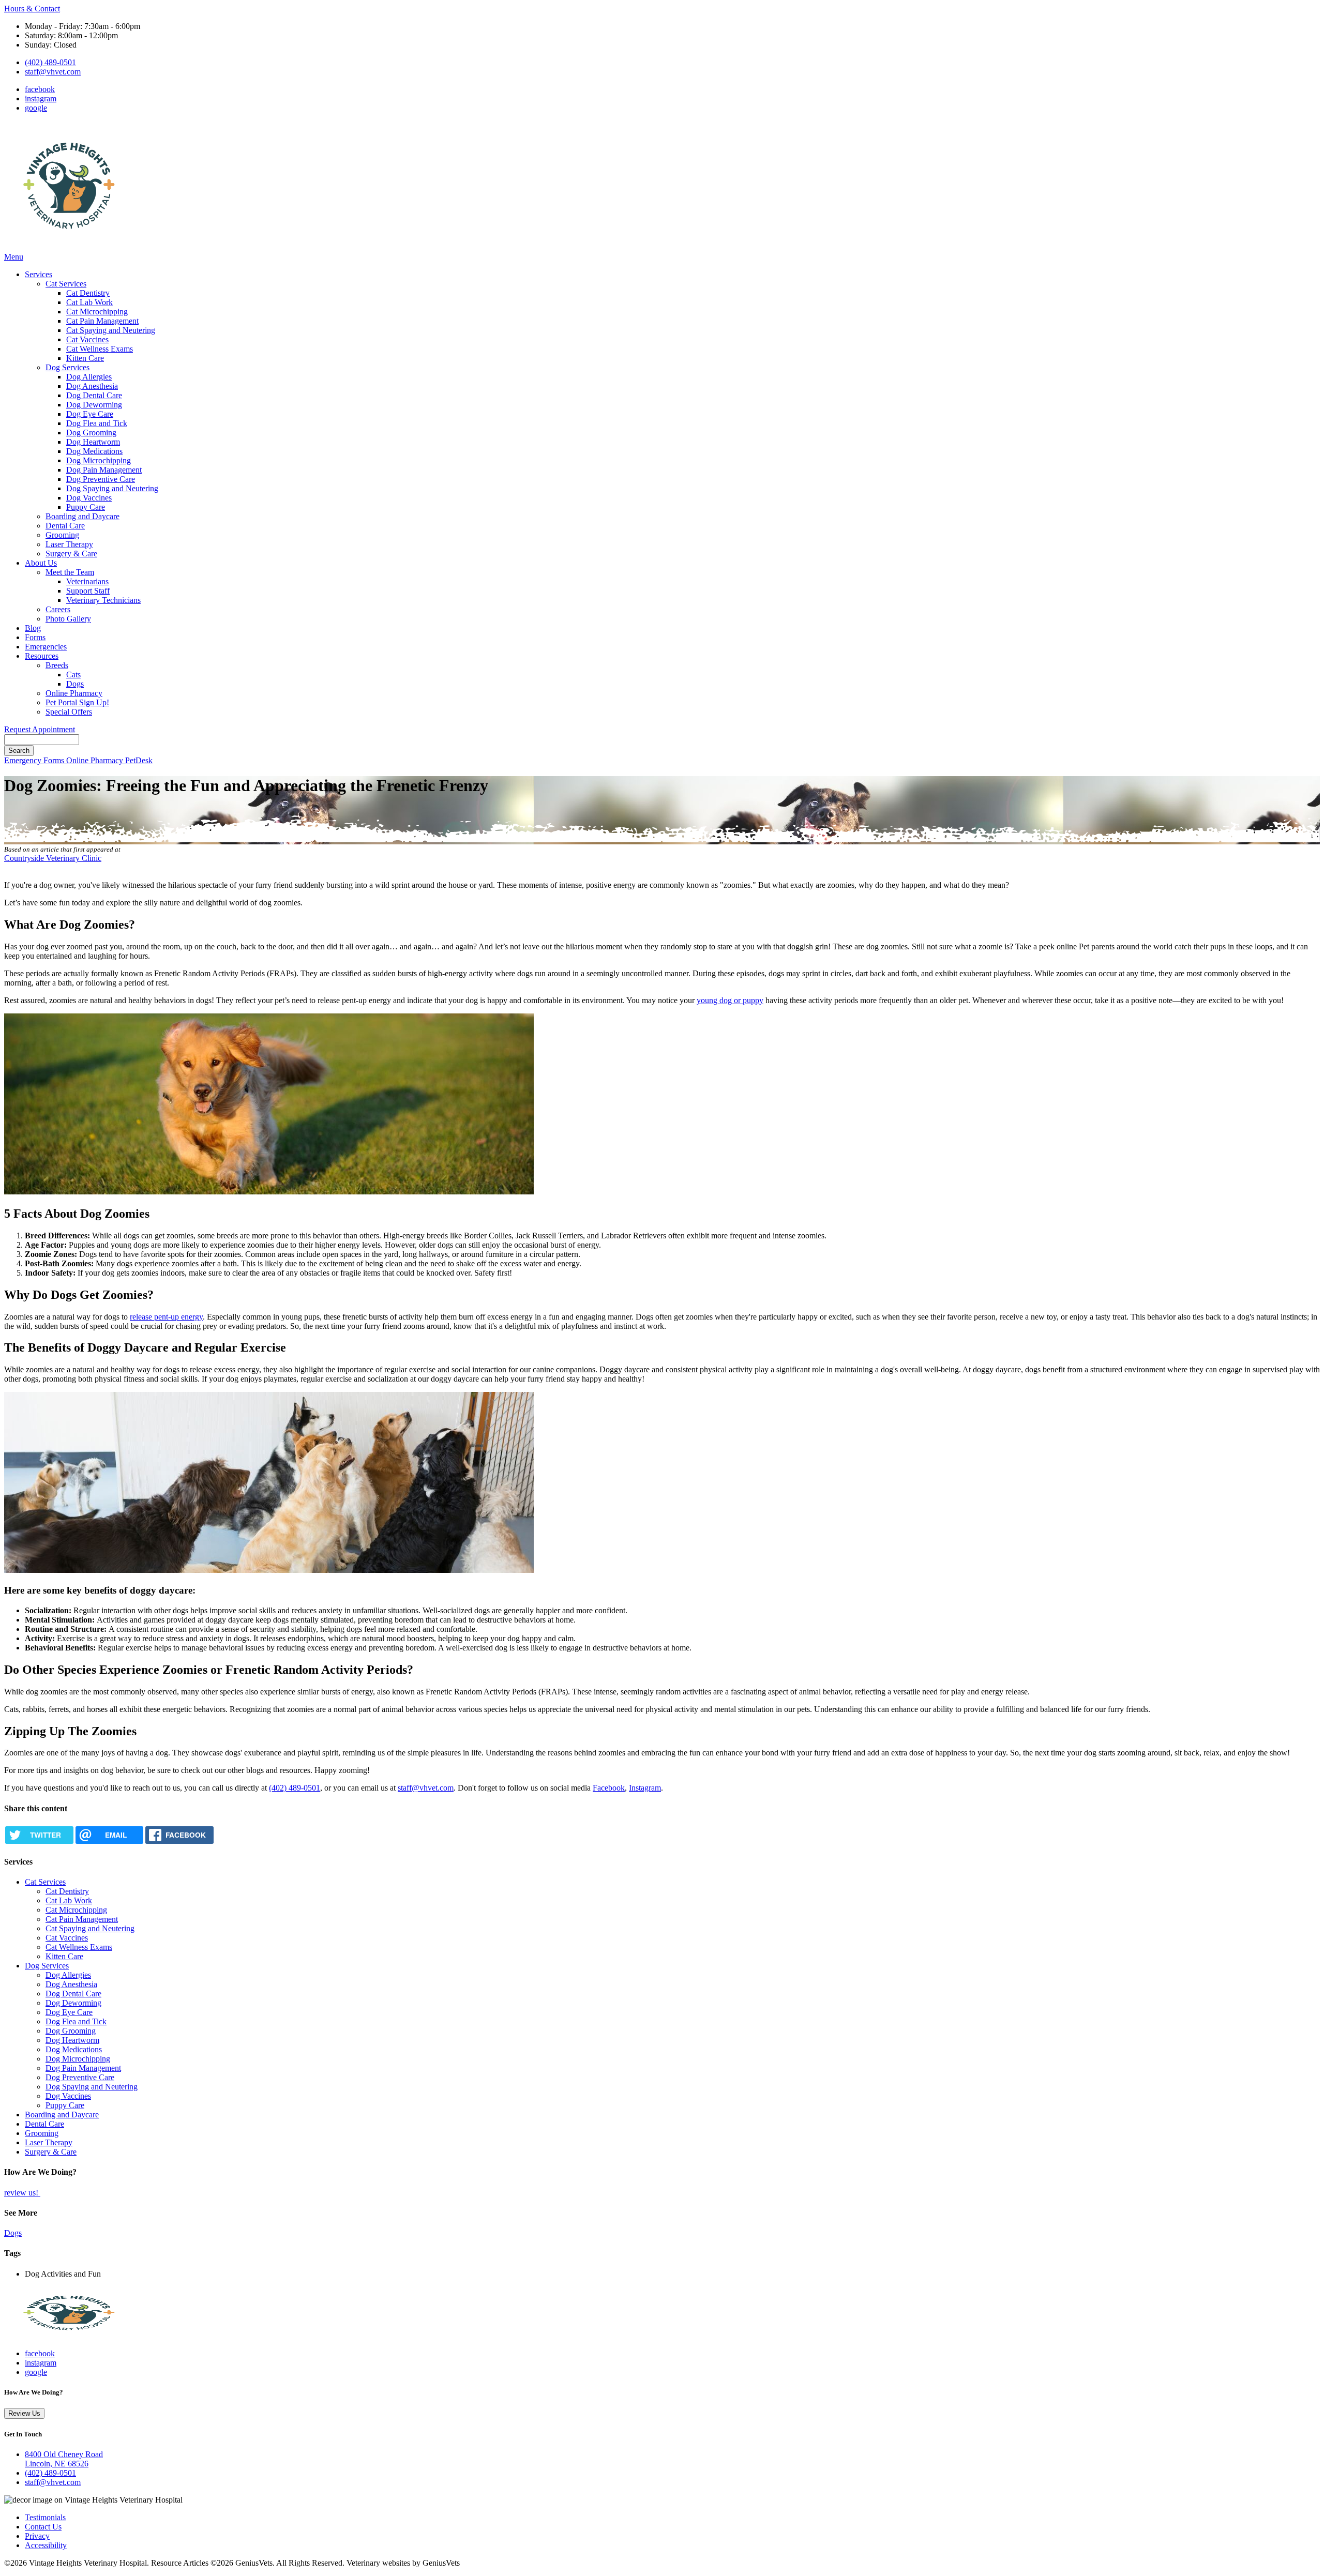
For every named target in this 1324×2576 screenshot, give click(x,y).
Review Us (24, 2413)
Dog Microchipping (99, 460)
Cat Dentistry (88, 293)
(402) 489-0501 (50, 62)
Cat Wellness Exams (100, 349)
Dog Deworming (94, 405)
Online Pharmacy (74, 693)
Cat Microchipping (97, 312)
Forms (35, 637)
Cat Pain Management (102, 321)
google (36, 108)
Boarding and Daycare (82, 516)
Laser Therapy (69, 544)
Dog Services (67, 367)
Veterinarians (87, 581)
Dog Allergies (89, 377)
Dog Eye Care (90, 414)
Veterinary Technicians (103, 600)
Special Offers (69, 712)
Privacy (37, 2536)
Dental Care (65, 526)
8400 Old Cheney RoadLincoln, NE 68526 (64, 2459)
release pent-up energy (166, 1317)
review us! (22, 2193)
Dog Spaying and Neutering (112, 488)
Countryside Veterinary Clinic (53, 858)
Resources (42, 656)
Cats (73, 675)
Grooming (62, 535)
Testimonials (45, 2517)
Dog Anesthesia (92, 386)
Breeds (57, 665)
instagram (41, 99)
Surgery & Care (71, 554)
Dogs (75, 684)
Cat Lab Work (89, 302)
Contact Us (43, 2527)
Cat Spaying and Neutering (111, 330)
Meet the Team (70, 572)
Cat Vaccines (87, 339)
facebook (40, 89)
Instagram (645, 1788)
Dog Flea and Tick (97, 423)
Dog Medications (94, 451)
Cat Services (66, 284)
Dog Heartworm (93, 442)
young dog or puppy (730, 1000)
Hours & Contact (32, 9)
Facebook (609, 1788)
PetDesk (139, 760)
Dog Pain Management (104, 470)
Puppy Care (86, 507)
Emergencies (46, 647)
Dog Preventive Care (101, 479)
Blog (33, 628)
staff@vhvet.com (53, 72)
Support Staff (88, 591)
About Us (41, 563)
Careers (58, 609)
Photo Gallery (68, 619)
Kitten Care (85, 358)
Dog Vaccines (89, 498)
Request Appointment (40, 729)
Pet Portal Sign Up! (77, 702)
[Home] (69, 247)
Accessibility (46, 2545)
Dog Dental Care (94, 395)
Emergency (24, 760)
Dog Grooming (91, 433)
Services (39, 274)
